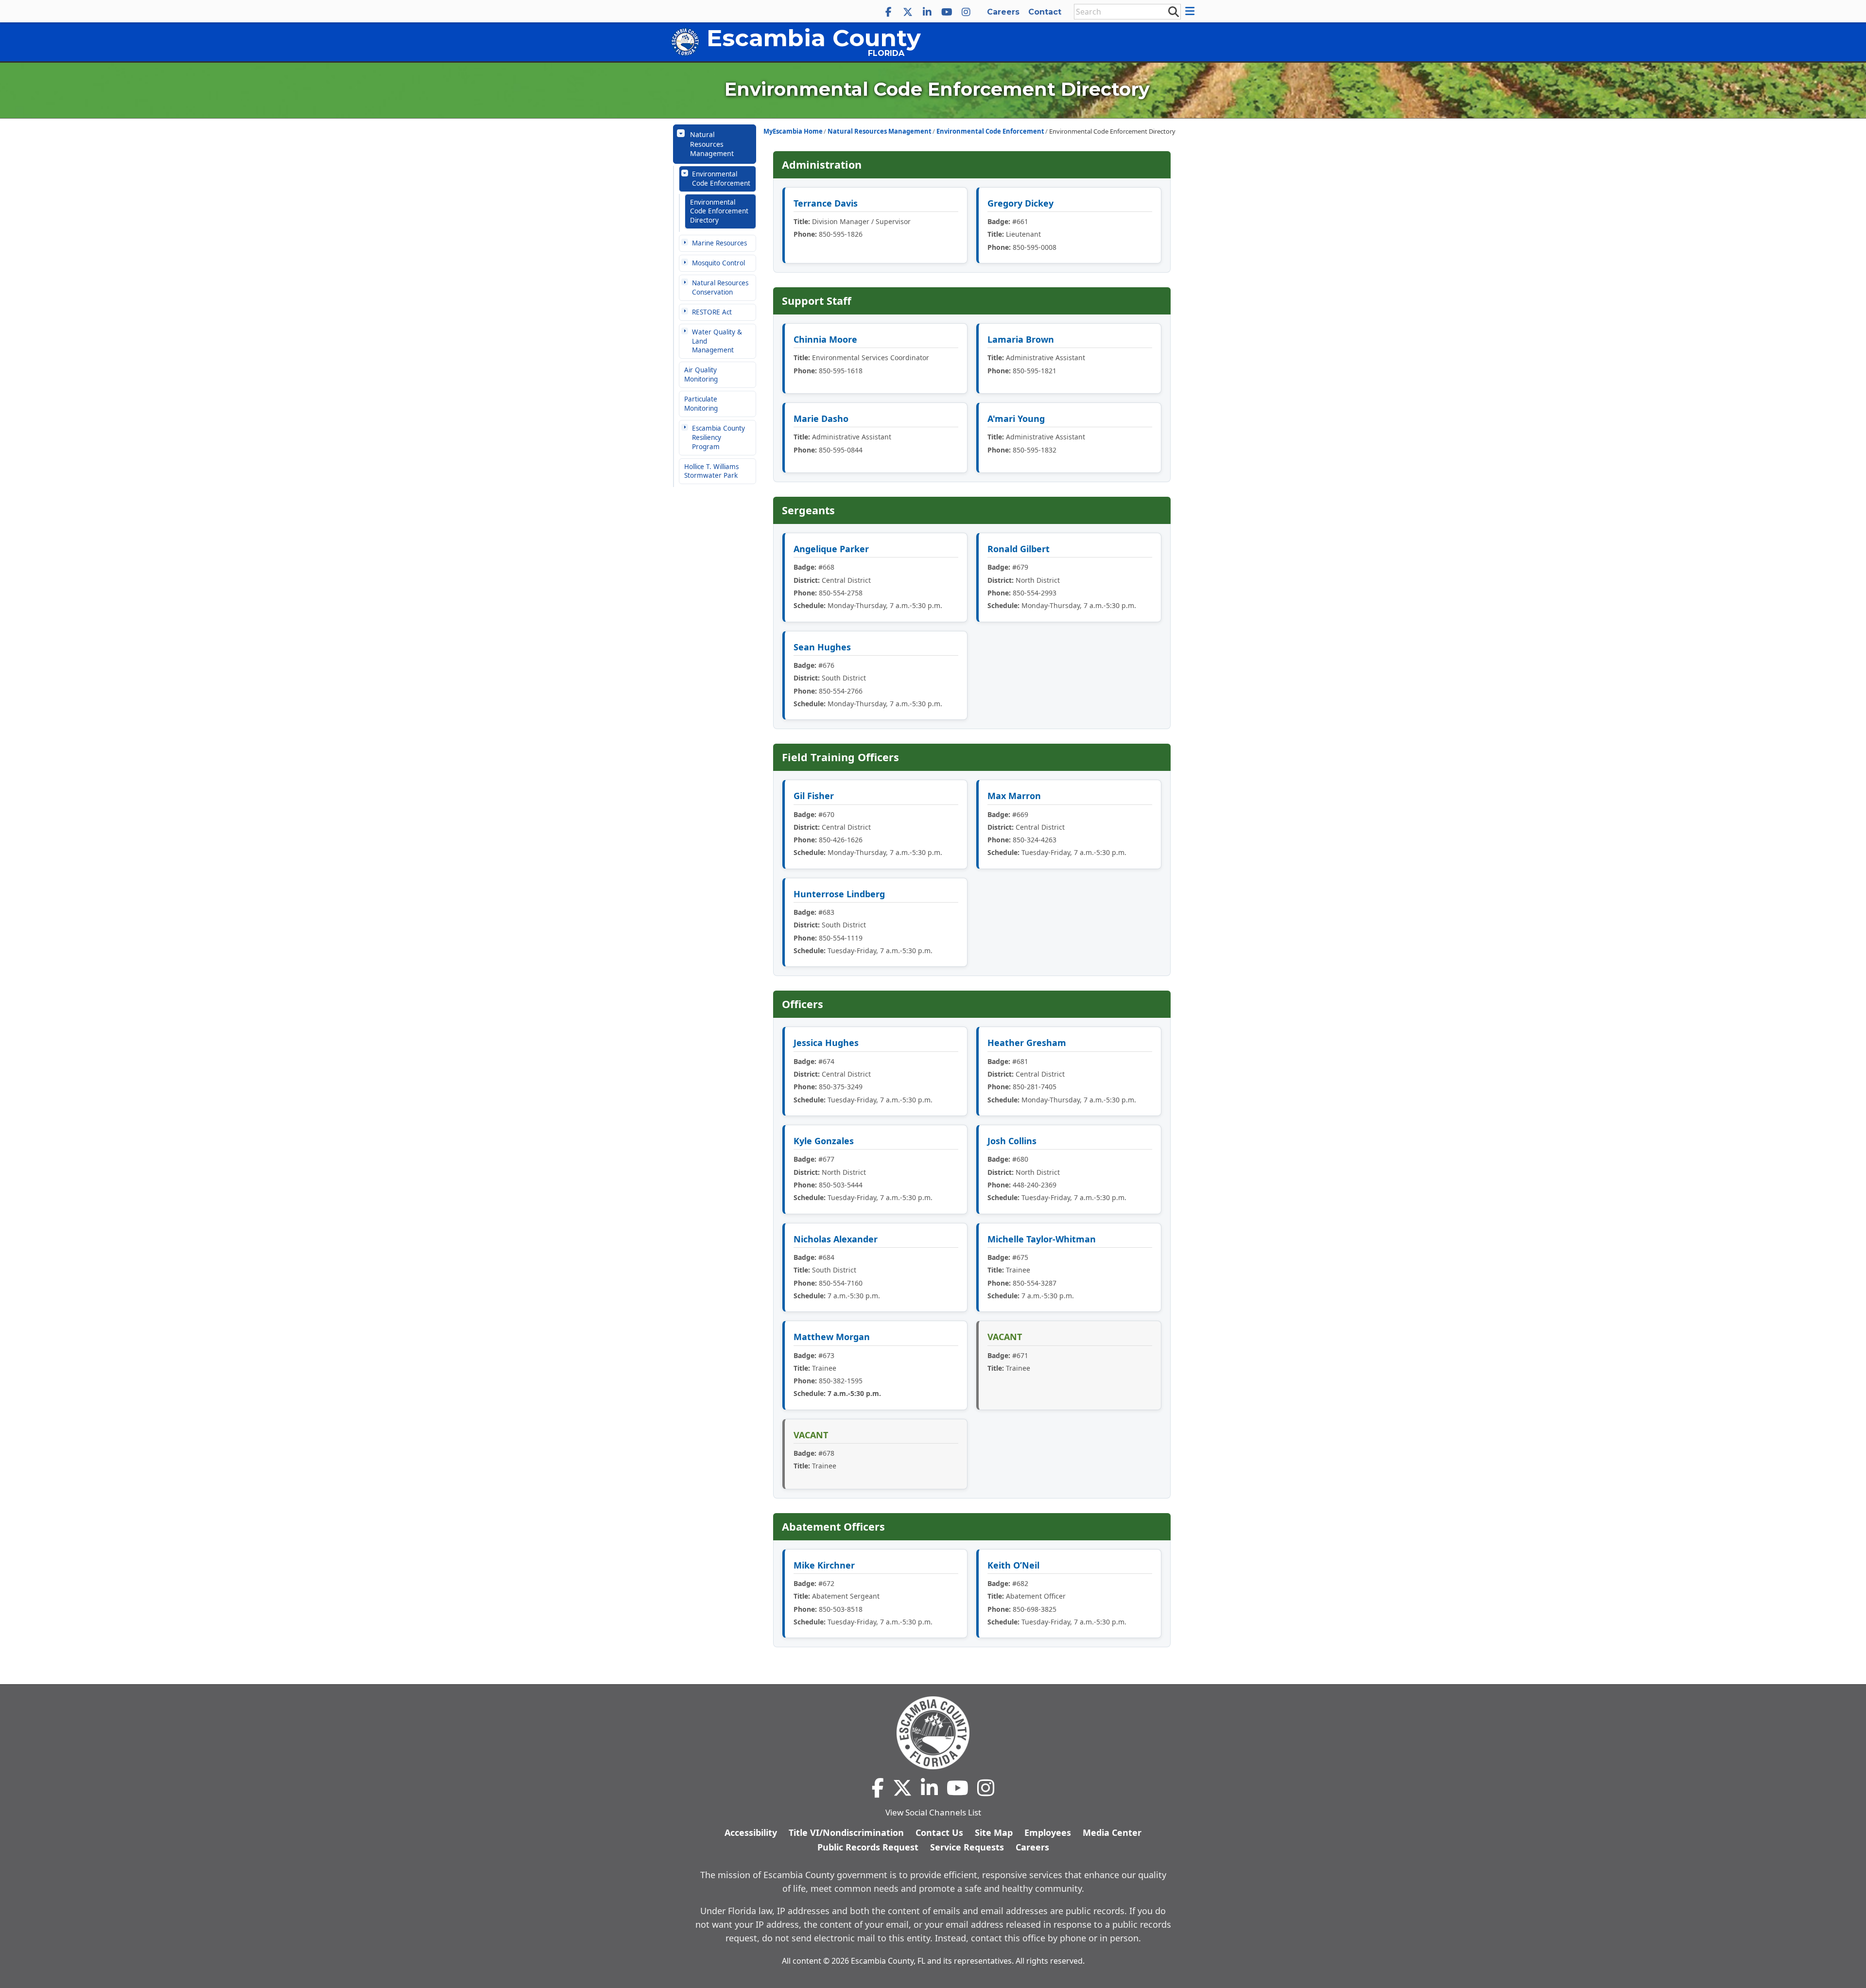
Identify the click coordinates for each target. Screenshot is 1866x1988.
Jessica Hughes (826, 1043)
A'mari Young (1016, 419)
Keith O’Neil (1013, 1565)
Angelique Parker (831, 549)
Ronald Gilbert (1019, 549)
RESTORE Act (712, 312)
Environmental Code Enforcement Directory (719, 211)
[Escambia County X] (908, 12)
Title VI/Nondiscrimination (846, 1832)
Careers (1003, 12)
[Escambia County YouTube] (947, 12)
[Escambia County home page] (933, 1733)
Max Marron (1014, 796)
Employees (1048, 1832)
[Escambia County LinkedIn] (927, 12)
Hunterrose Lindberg (839, 894)
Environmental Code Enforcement (721, 179)
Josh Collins (1012, 1141)
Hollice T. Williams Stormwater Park (711, 471)
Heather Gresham (1027, 1043)
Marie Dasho (821, 419)
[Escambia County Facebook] (888, 12)
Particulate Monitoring (701, 404)
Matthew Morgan (832, 1337)
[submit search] (1173, 11)
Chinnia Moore (825, 339)
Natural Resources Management (712, 144)
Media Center (1112, 1832)
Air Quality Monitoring (701, 375)
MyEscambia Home (793, 131)
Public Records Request (868, 1847)
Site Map (994, 1832)
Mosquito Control (718, 263)
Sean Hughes (822, 647)
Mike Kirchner (824, 1565)
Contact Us (939, 1832)
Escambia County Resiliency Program (718, 437)
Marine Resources (719, 243)
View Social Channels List (933, 1812)
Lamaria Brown (1021, 339)
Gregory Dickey (1020, 203)
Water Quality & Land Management (717, 341)
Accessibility (751, 1832)
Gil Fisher (814, 796)
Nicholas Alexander (836, 1239)
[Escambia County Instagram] (966, 12)
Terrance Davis (826, 203)
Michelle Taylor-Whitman (1042, 1239)
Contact (1045, 12)
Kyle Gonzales (824, 1141)
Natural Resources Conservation (720, 288)
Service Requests (967, 1847)
